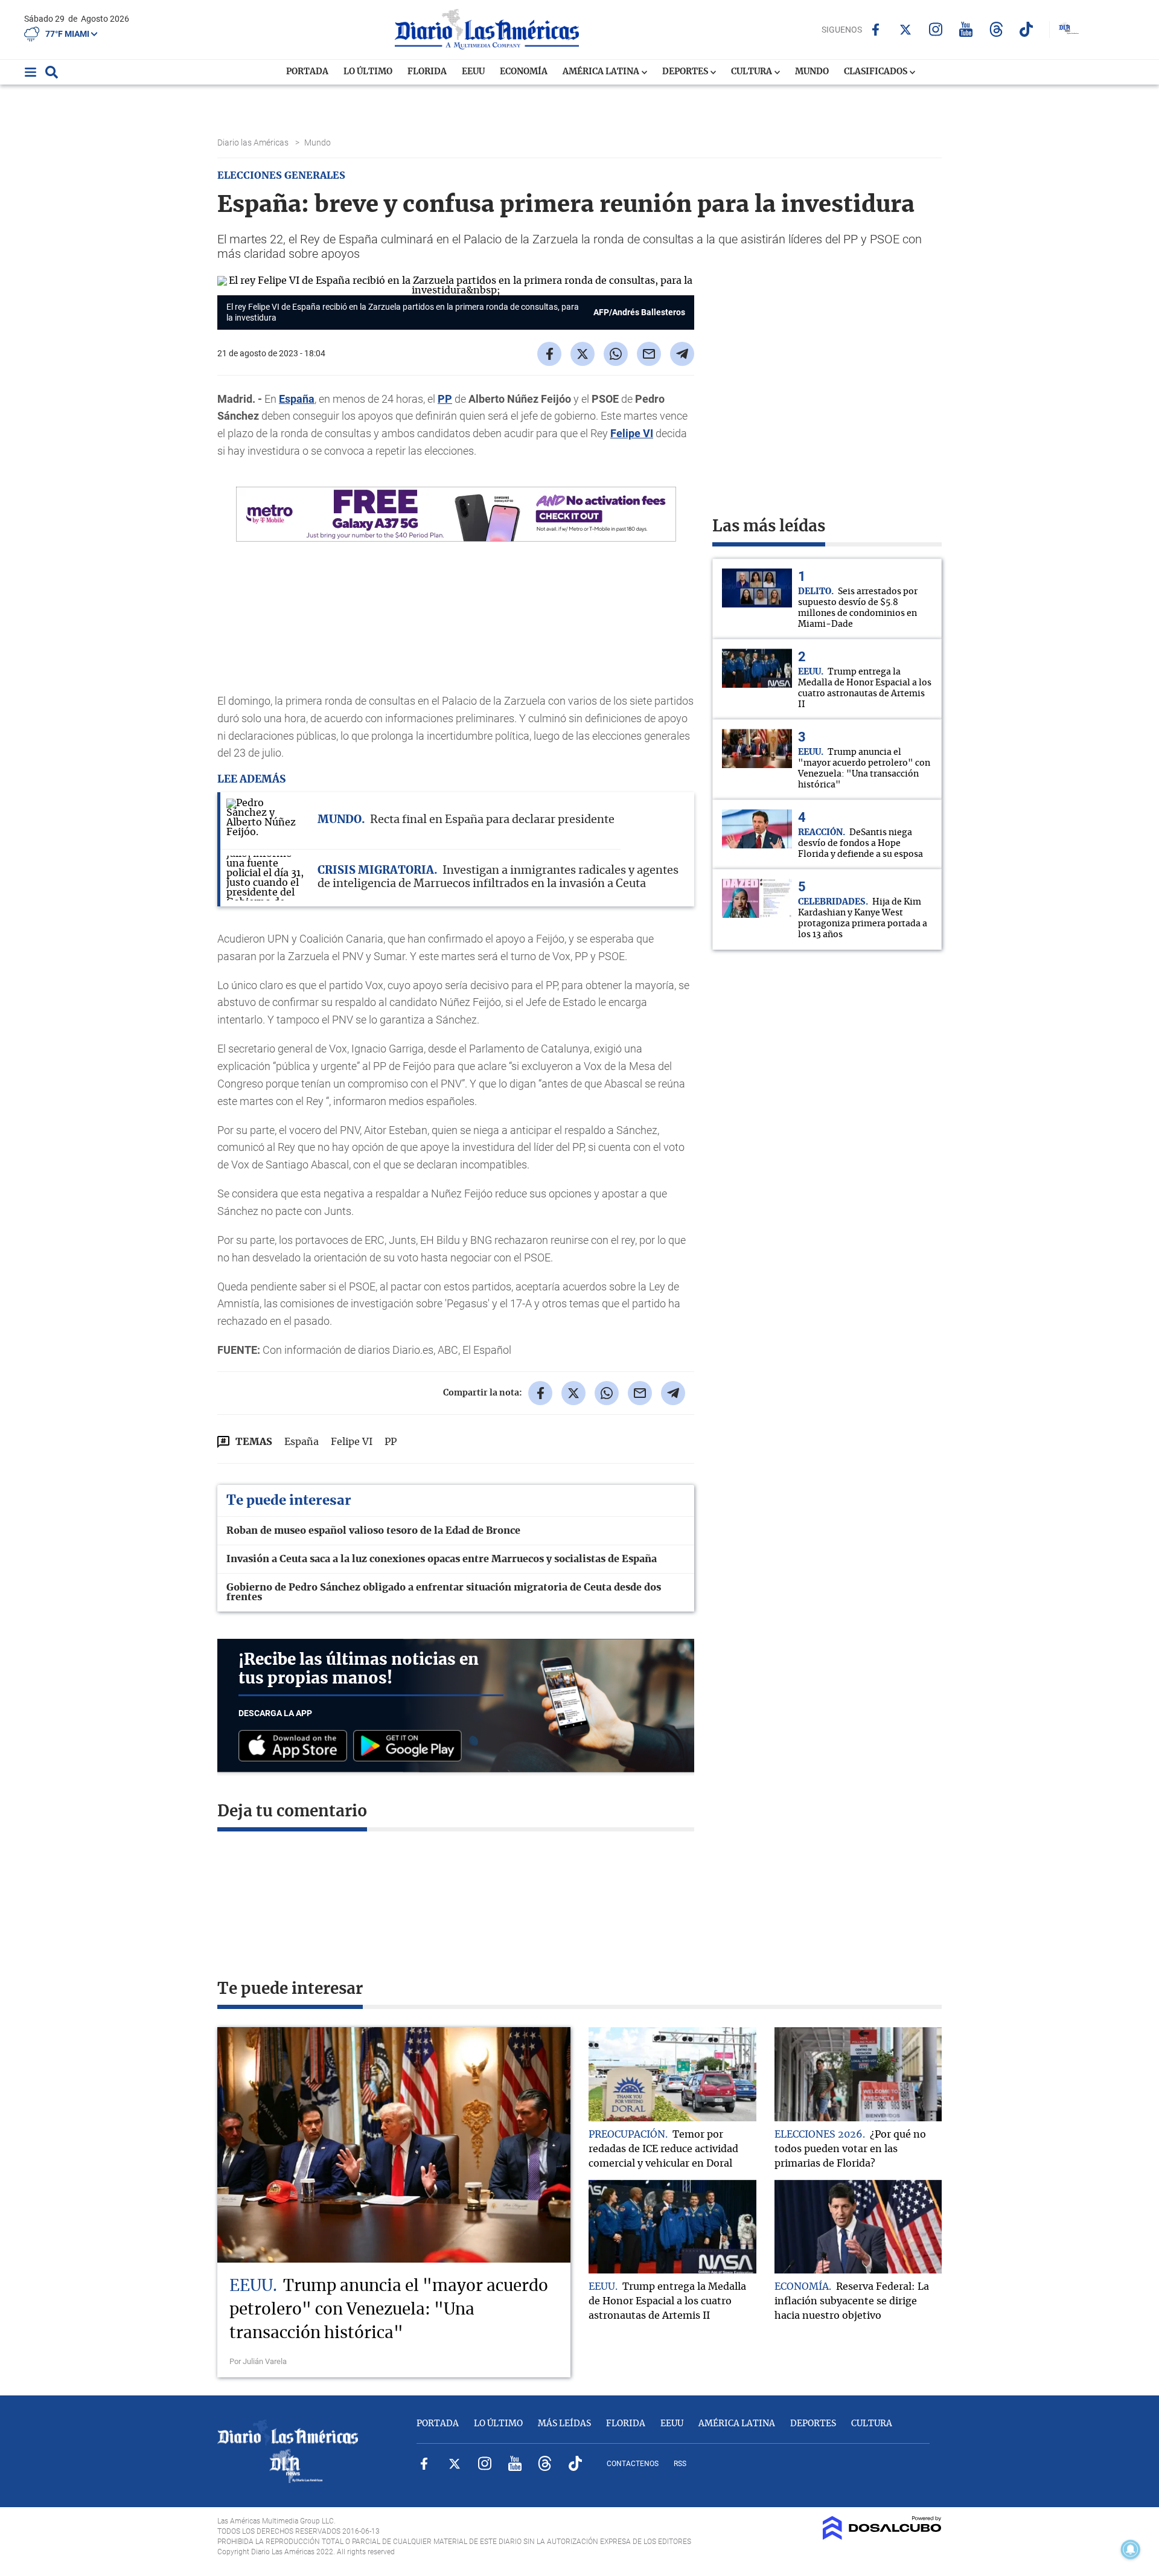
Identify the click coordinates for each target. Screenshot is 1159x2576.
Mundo (812, 72)
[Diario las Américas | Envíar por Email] (649, 354)
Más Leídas (564, 2424)
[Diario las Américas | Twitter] (906, 30)
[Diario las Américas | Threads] (996, 29)
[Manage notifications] (1131, 2549)
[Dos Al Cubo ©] (882, 2537)
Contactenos (633, 2464)
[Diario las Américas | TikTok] (1026, 29)
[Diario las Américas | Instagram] (936, 29)
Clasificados (876, 72)
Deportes (686, 72)
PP (445, 399)
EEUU (473, 72)
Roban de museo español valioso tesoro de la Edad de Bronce (373, 1531)
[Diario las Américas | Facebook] (876, 30)
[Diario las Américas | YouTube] (966, 29)
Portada (307, 72)
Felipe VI (632, 433)
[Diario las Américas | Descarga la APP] (296, 1747)
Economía (524, 72)
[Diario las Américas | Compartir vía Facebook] (549, 354)
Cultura (752, 72)
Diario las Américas (254, 143)
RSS (680, 2464)
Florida (427, 72)
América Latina (602, 72)
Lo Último (368, 72)
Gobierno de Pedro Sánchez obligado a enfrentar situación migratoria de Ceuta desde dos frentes (444, 1592)
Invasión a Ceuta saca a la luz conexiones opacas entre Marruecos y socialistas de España (442, 1559)
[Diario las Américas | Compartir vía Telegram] (682, 354)
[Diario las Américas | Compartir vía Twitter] (583, 354)
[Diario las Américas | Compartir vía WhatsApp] (616, 354)
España (297, 399)
